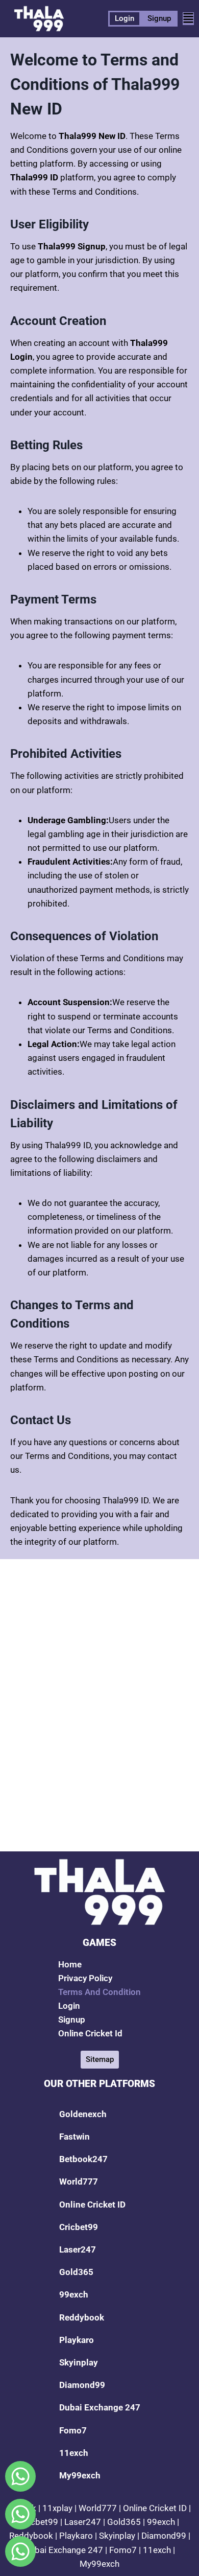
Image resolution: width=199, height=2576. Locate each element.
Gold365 (76, 2272)
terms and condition (99, 1992)
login (69, 2006)
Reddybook (82, 2317)
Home (70, 1964)
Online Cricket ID (92, 2204)
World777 (79, 2182)
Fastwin (74, 2137)
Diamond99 (82, 2385)
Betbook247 (83, 2159)
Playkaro (77, 2340)
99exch (74, 2294)
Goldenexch (83, 2114)
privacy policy (85, 1978)
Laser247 (78, 2249)
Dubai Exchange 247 (100, 2407)
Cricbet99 (79, 2227)
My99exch (80, 2475)
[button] (188, 19)
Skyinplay (79, 2362)
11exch (74, 2453)
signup (72, 2020)
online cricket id (90, 2033)
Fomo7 (73, 2430)
